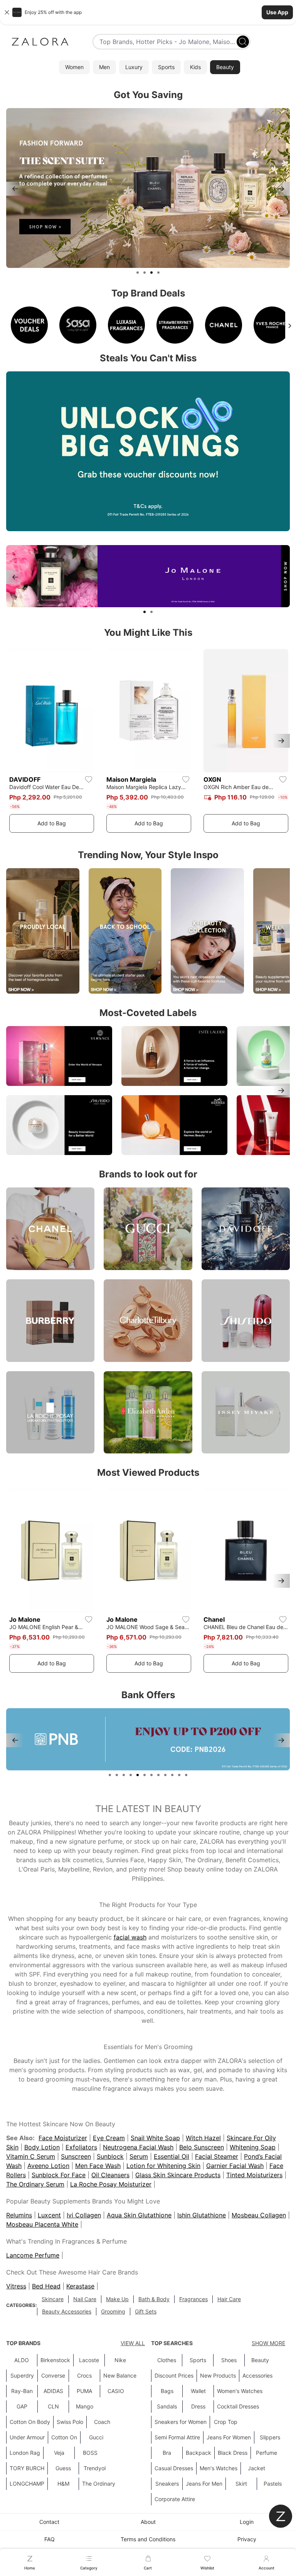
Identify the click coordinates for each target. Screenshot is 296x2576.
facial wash (130, 1937)
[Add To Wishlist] (89, 779)
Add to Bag (52, 823)
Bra (167, 2453)
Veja (59, 2453)
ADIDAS (53, 2391)
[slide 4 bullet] (158, 273)
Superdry (22, 2375)
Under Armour (27, 2437)
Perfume (267, 2453)
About (148, 2522)
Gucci (96, 2437)
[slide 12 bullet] (186, 1775)
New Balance (120, 2375)
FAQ (50, 2539)
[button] (148, 12)
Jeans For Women (229, 2437)
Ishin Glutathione (202, 2215)
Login (247, 2522)
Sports (166, 67)
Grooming (113, 2311)
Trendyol (95, 2468)
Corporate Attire (175, 2499)
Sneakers (167, 2484)
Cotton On (64, 2437)
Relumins (19, 2215)
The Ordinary (99, 2484)
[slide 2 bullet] (145, 273)
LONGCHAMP (27, 2484)
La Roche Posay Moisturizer (111, 2184)
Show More (268, 2343)
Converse (53, 2375)
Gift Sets (146, 2311)
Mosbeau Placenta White (42, 2224)
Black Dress (233, 2453)
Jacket (256, 2468)
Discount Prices (174, 2375)
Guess (63, 2468)
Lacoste (89, 2360)
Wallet (198, 2391)
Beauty (260, 2360)
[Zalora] (40, 42)
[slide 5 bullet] (138, 1775)
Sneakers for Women (181, 2422)
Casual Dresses (174, 2468)
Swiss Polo (70, 2422)
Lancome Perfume (33, 2255)
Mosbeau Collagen (259, 2215)
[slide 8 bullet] (158, 1775)
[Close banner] (7, 12)
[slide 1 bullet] (138, 273)
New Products (218, 2375)
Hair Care (229, 2299)
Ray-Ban (22, 2391)
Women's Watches (240, 2391)
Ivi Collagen (84, 2215)
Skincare (53, 2299)
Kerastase (80, 2286)
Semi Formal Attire (177, 2437)
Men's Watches (219, 2468)
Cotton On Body (30, 2422)
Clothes (167, 2360)
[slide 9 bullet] (165, 1775)
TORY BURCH (27, 2468)
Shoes (229, 2360)
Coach (102, 2422)
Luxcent (49, 2215)
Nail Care (85, 2299)
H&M (63, 2484)
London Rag (25, 2453)
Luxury (134, 67)
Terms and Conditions (148, 2539)
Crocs (84, 2375)
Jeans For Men (204, 2484)
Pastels (273, 2484)
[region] (148, 189)
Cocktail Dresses (238, 2406)
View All (133, 2343)
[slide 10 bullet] (172, 1775)
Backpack (198, 2453)
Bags (167, 2391)
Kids (195, 67)
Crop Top (226, 2422)
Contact (49, 2522)
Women (74, 67)
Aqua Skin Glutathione (139, 2215)
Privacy (247, 2539)
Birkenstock (55, 2360)
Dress (198, 2406)
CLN (53, 2406)
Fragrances (193, 2299)
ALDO (22, 2360)
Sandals (167, 2406)
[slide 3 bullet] (151, 273)
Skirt (241, 2484)
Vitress (16, 2286)
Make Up (117, 2299)
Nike (120, 2360)
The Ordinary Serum (35, 2184)
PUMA (84, 2391)
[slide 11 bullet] (179, 1775)
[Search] (243, 42)
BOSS (90, 2453)
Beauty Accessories (67, 2311)
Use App (277, 12)
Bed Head (46, 2286)
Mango (85, 2406)
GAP (22, 2406)
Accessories (257, 2375)
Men (104, 67)
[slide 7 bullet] (151, 1775)
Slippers (270, 2437)
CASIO (116, 2391)
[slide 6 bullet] (145, 1775)
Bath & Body (154, 2299)
